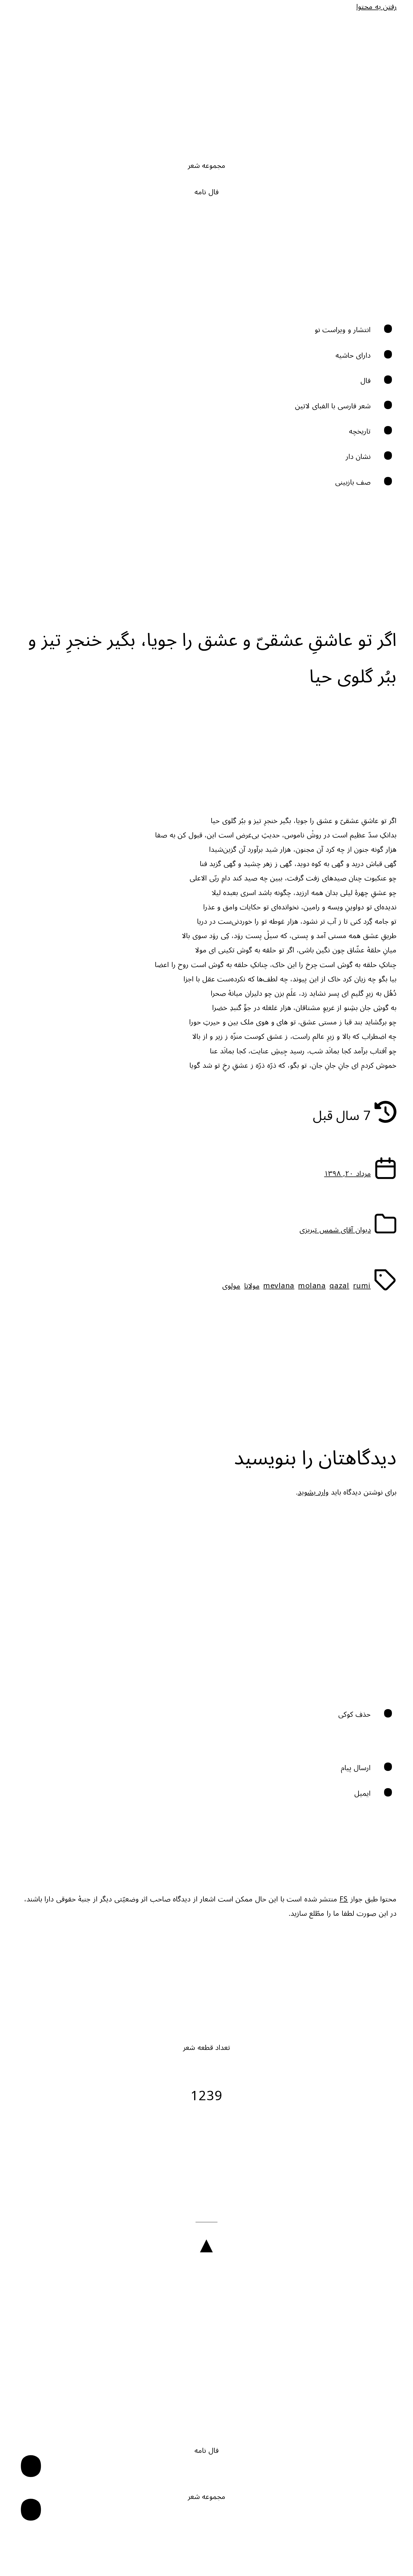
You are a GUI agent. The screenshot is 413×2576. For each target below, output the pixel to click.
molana (312, 1286)
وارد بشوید (313, 1492)
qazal (340, 1286)
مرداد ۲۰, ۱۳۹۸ (348, 1174)
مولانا (252, 1286)
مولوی (231, 1286)
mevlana (279, 1286)
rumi (362, 1286)
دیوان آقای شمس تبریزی (335, 1230)
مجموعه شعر (207, 166)
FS (344, 1899)
